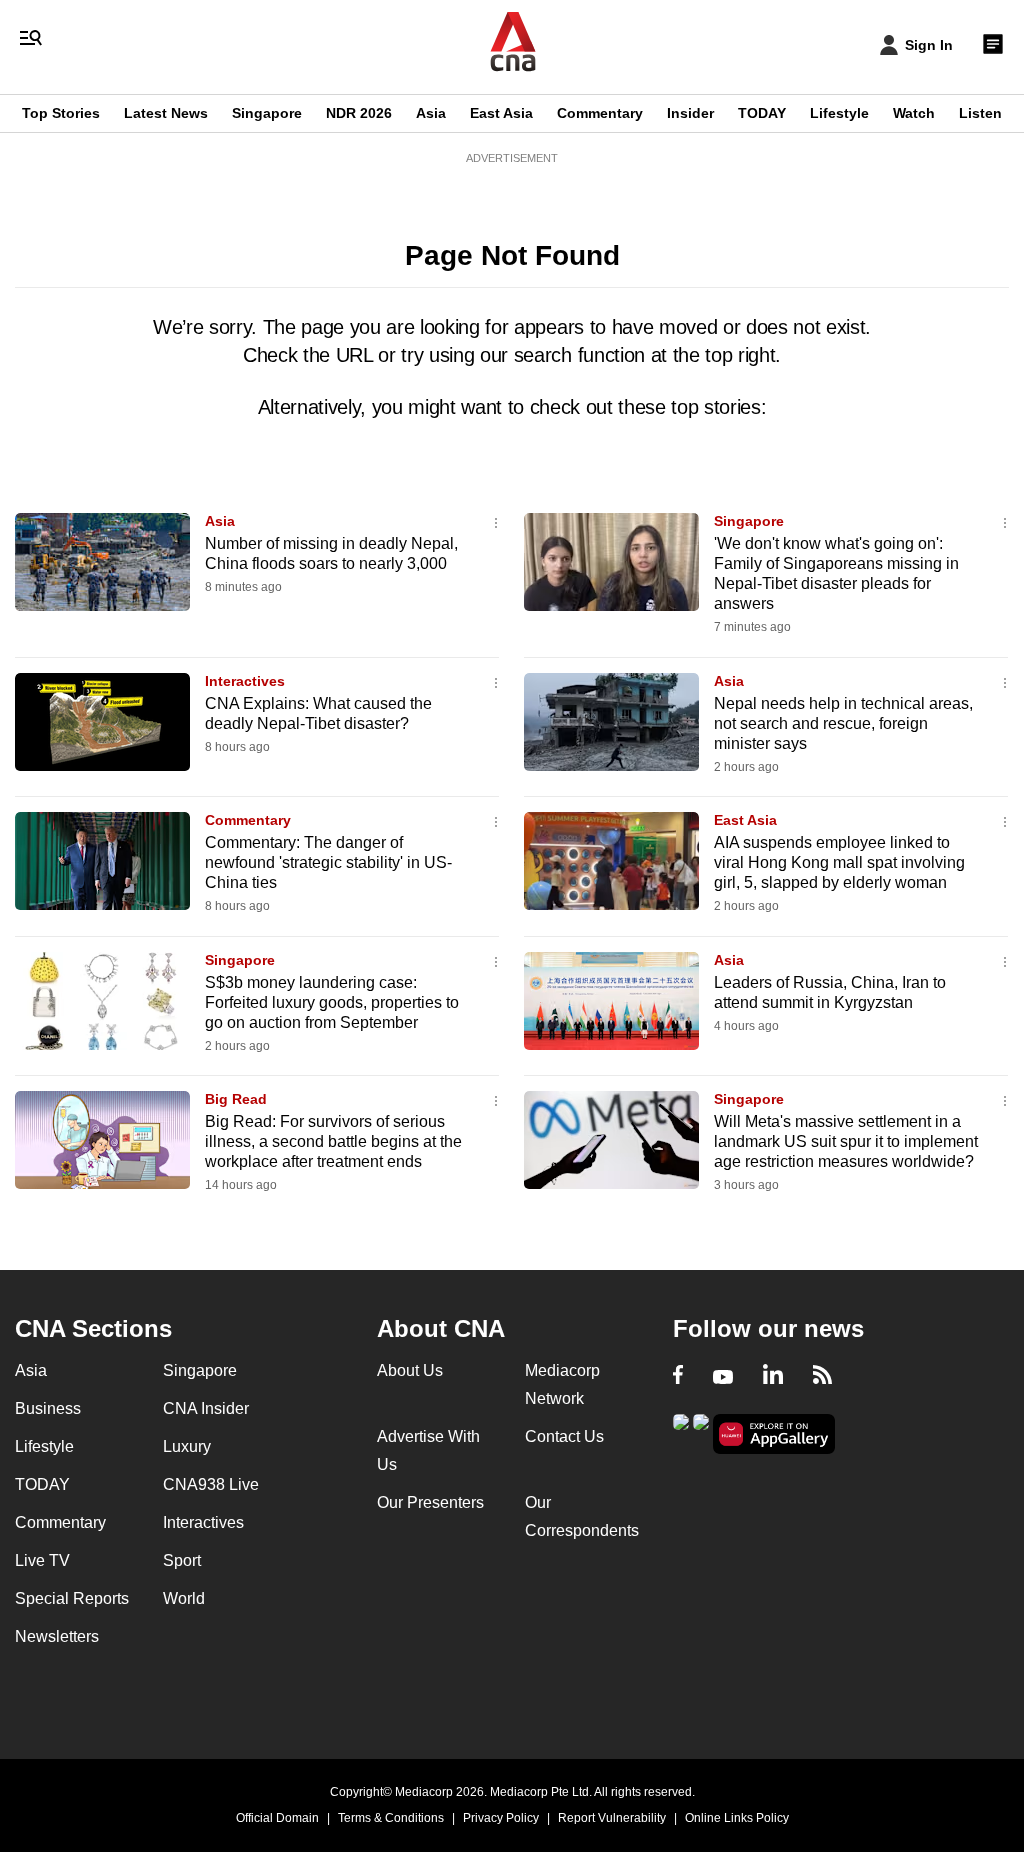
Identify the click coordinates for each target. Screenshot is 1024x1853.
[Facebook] (678, 1377)
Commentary (600, 113)
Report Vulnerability (612, 1818)
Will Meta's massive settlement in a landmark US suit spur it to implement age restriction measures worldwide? (846, 1141)
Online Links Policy (737, 1818)
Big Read (236, 1099)
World (184, 1598)
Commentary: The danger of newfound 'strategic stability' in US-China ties (328, 862)
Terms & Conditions (391, 1818)
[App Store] (701, 1432)
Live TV (42, 1560)
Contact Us (564, 1436)
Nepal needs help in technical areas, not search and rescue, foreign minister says (843, 723)
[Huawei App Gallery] (774, 1434)
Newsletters (57, 1636)
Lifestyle (839, 113)
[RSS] (822, 1377)
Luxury (187, 1446)
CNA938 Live (211, 1484)
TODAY (762, 113)
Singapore (267, 113)
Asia (431, 113)
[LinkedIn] (773, 1377)
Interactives (245, 681)
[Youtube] (723, 1377)
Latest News (166, 113)
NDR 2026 (359, 113)
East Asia (501, 113)
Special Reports (72, 1598)
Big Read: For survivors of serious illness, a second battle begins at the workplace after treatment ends (333, 1141)
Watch (914, 113)
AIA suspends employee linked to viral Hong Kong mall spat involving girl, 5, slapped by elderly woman (839, 862)
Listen (980, 113)
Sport (182, 1560)
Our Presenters (430, 1502)
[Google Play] (681, 1432)
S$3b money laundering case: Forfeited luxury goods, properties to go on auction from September (332, 1002)
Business (48, 1408)
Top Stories (61, 113)
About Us (410, 1370)
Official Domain (277, 1818)
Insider (690, 113)
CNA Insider (206, 1408)
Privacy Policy (501, 1818)
